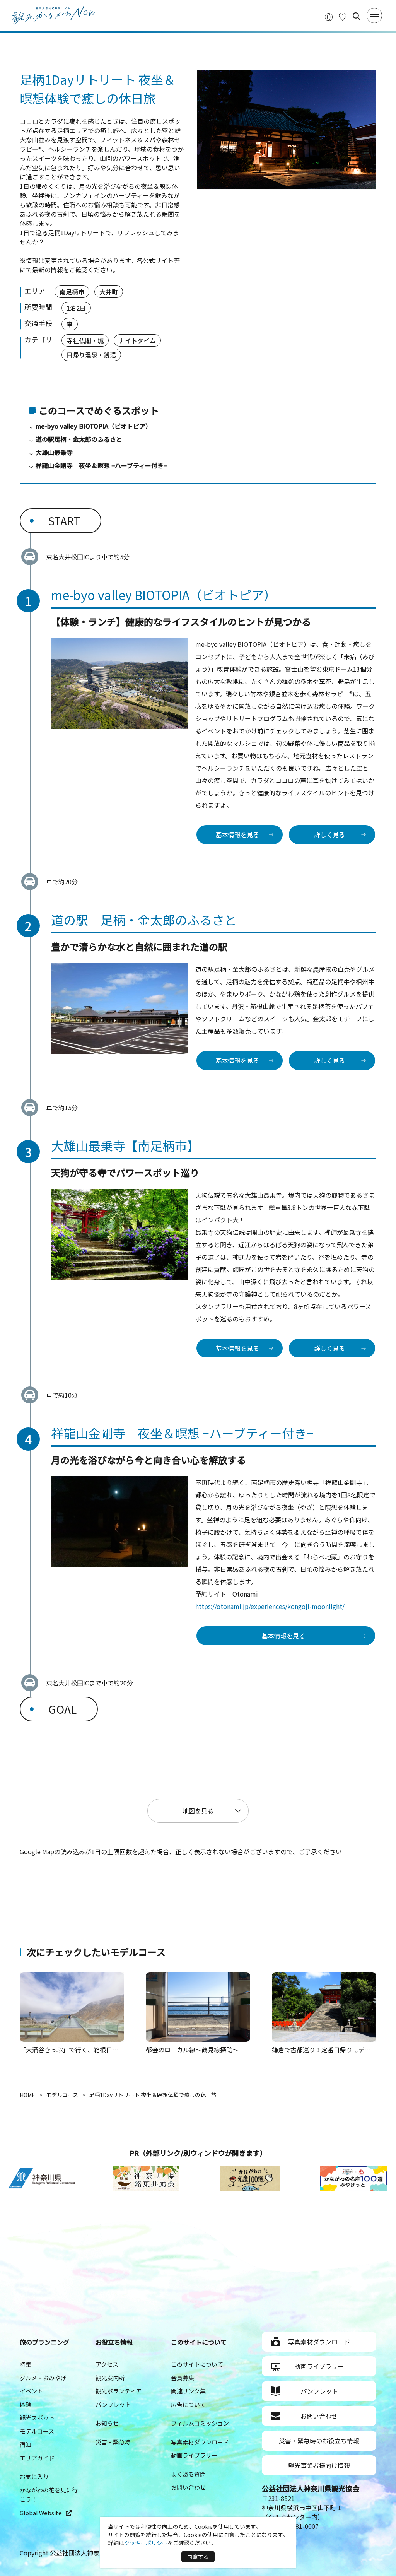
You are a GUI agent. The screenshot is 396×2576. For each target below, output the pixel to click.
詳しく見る (329, 834)
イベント (31, 2391)
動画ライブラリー (194, 2455)
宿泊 (26, 2444)
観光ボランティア (119, 2391)
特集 (26, 2364)
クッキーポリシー (146, 2543)
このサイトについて (197, 2364)
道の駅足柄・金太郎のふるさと (79, 439)
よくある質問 (188, 2474)
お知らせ (107, 2423)
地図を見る (198, 1811)
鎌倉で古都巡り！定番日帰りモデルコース (330, 2050)
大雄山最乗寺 (54, 452)
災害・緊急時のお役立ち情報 (319, 2441)
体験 (26, 2404)
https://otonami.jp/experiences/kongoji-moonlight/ (270, 1606)
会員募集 (183, 2378)
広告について (188, 2404)
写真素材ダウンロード (200, 2442)
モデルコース (62, 2095)
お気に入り (34, 2476)
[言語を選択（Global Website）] (329, 16)
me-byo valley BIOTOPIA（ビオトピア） (94, 426)
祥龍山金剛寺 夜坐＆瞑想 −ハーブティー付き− (101, 465)
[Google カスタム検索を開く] (357, 16)
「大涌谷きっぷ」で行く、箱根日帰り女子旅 (81, 2050)
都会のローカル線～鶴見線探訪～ (192, 2050)
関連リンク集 (188, 2391)
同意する (198, 2557)
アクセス (107, 2364)
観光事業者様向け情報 (319, 2465)
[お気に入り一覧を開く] (343, 16)
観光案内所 (110, 2378)
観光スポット (37, 2418)
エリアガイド (37, 2458)
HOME (27, 2095)
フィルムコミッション (200, 2423)
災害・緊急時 (113, 2442)
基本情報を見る (237, 834)
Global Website (41, 2513)
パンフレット (113, 2404)
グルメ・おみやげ (43, 2378)
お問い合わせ (188, 2487)
